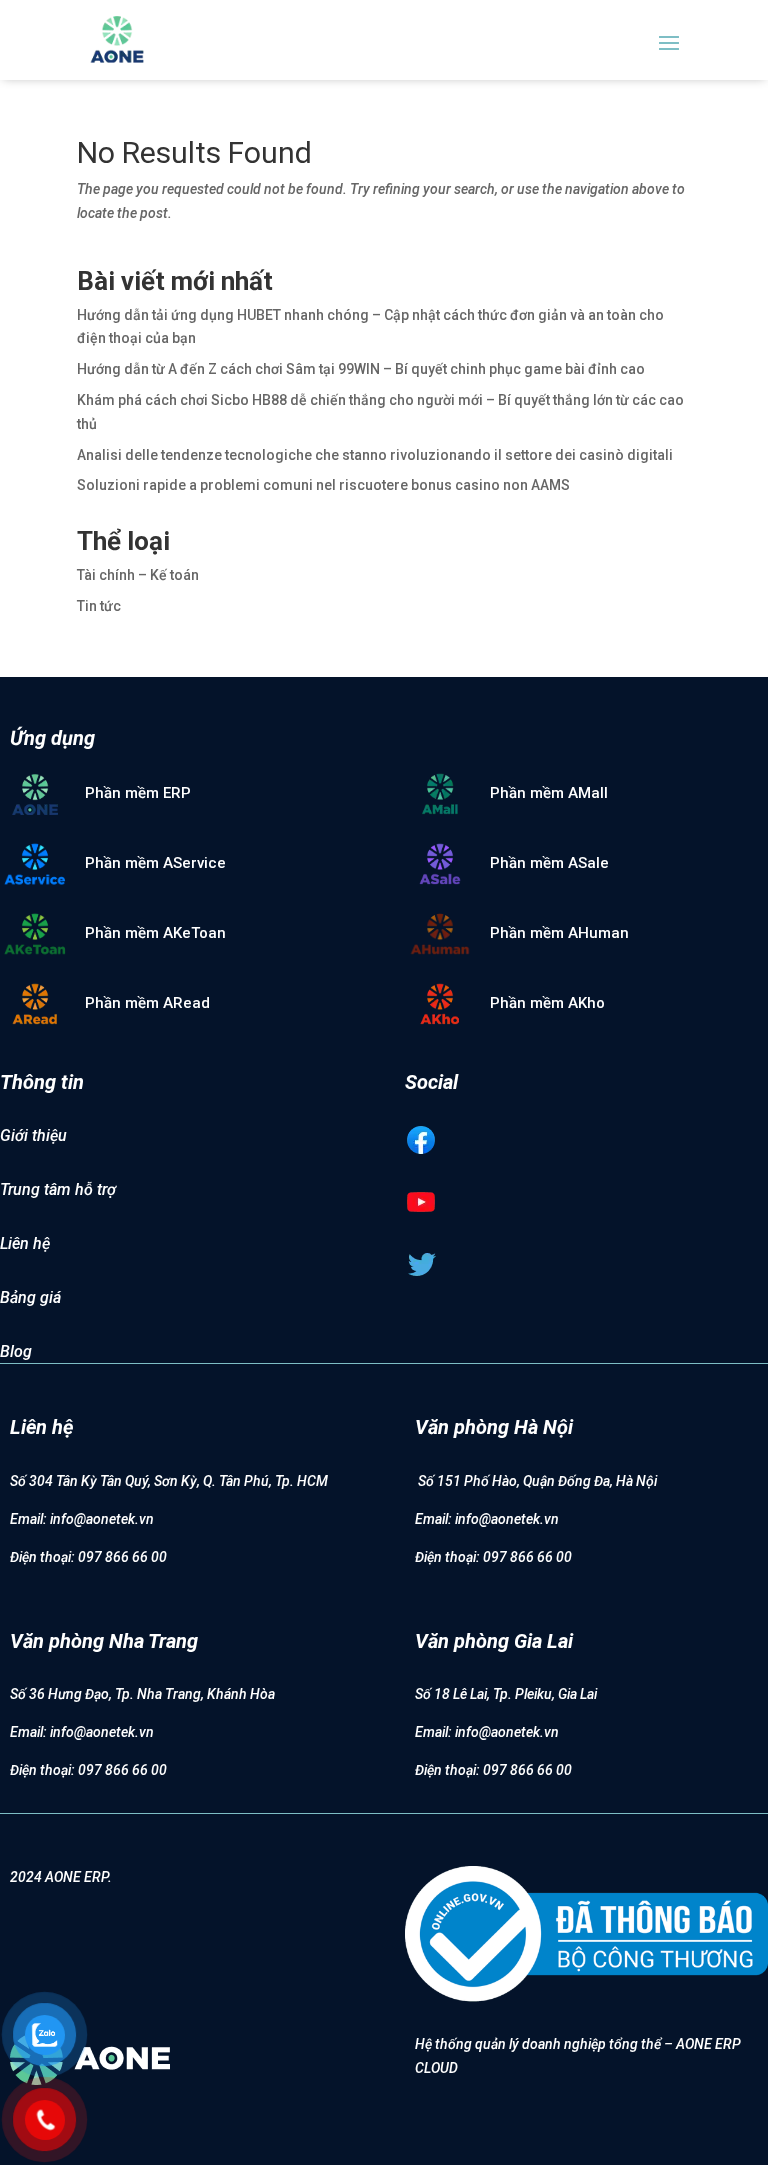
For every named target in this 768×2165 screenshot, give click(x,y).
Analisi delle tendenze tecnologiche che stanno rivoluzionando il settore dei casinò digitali (375, 455)
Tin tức (99, 606)
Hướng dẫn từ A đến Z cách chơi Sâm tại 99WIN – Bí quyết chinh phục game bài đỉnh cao (361, 369)
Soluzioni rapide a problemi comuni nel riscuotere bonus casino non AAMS (323, 485)
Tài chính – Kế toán (138, 575)
